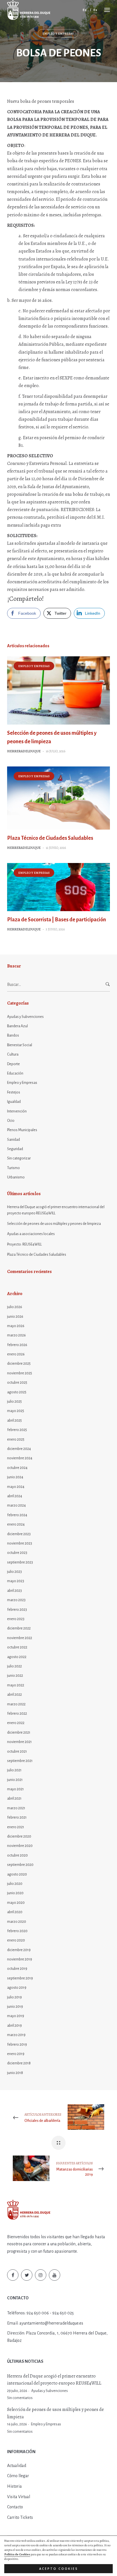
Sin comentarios (20, 2398)
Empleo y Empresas (58, 34)
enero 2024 (16, 1524)
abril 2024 (15, 1496)
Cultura (13, 1054)
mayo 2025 (16, 1411)
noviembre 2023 (20, 1543)
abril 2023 (14, 1591)
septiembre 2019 (20, 1978)
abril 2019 (14, 2026)
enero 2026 (16, 1354)
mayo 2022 (16, 1685)
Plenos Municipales (22, 1130)
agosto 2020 (17, 1874)
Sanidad (13, 1140)
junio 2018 (15, 2073)
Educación (15, 1073)
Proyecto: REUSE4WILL (24, 1244)
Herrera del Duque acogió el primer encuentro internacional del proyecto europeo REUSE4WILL (56, 1210)
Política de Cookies (17, 2554)
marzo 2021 (16, 1808)
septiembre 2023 (20, 1562)
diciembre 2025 (19, 1364)
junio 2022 (15, 1676)
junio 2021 (15, 1780)
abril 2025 (14, 1421)
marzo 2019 (16, 2035)
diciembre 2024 (19, 1449)
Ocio (11, 1121)
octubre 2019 (17, 1969)
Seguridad (15, 1149)
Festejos (14, 1092)
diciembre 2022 (19, 1628)
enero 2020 (16, 1940)
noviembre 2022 (20, 1638)
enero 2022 (16, 1723)
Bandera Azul (17, 1026)
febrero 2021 (17, 1817)
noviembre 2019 (20, 1959)
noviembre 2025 (20, 1373)
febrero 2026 (17, 1345)
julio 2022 (14, 1666)
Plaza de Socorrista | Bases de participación (57, 920)
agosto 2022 (17, 1657)
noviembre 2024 (20, 1458)
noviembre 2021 (19, 1742)
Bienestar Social (20, 1045)
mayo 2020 (16, 1903)
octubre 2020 (17, 1855)
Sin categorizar (19, 1158)
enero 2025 (16, 1439)
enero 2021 (16, 1827)
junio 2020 (15, 1893)
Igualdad (14, 1102)
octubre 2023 (17, 1553)
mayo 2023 (16, 1581)
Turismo (13, 1168)
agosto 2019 (17, 1988)
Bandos (13, 1035)
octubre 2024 (17, 1468)
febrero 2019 (17, 2045)
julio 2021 (14, 1770)
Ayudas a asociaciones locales (31, 1234)
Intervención (17, 1111)
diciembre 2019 (19, 1950)
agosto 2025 (17, 1392)
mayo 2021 (15, 1789)
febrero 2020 (17, 1931)
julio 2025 (14, 1402)
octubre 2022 (17, 1647)
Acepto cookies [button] (59, 2569)
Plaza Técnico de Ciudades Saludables (50, 838)
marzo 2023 (16, 1600)
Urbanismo (16, 1177)
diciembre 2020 (19, 1836)
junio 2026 (15, 1317)
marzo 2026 (16, 1335)
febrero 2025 (17, 1430)
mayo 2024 (16, 1487)
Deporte (13, 1064)
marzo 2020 (17, 1922)
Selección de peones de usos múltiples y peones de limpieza (54, 1224)
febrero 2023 (17, 1610)
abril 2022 (14, 1695)
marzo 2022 (16, 1704)
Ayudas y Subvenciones (25, 1017)
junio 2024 (15, 1477)
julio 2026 (15, 1307)
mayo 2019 (16, 2016)
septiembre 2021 (20, 1761)
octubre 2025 (17, 1383)
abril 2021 (14, 1798)
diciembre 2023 (19, 1534)
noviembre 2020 (20, 1846)
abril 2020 (15, 1912)
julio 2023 (14, 1572)
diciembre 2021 (19, 1733)
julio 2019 (14, 1997)
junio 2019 (15, 2007)
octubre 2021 (17, 1751)
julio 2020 (15, 1884)
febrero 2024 (17, 1515)
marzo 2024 (16, 1505)
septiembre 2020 (20, 1865)
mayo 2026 (16, 1326)
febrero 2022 (17, 1714)
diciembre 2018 (19, 2063)
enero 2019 (16, 2054)
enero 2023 (16, 1619)
